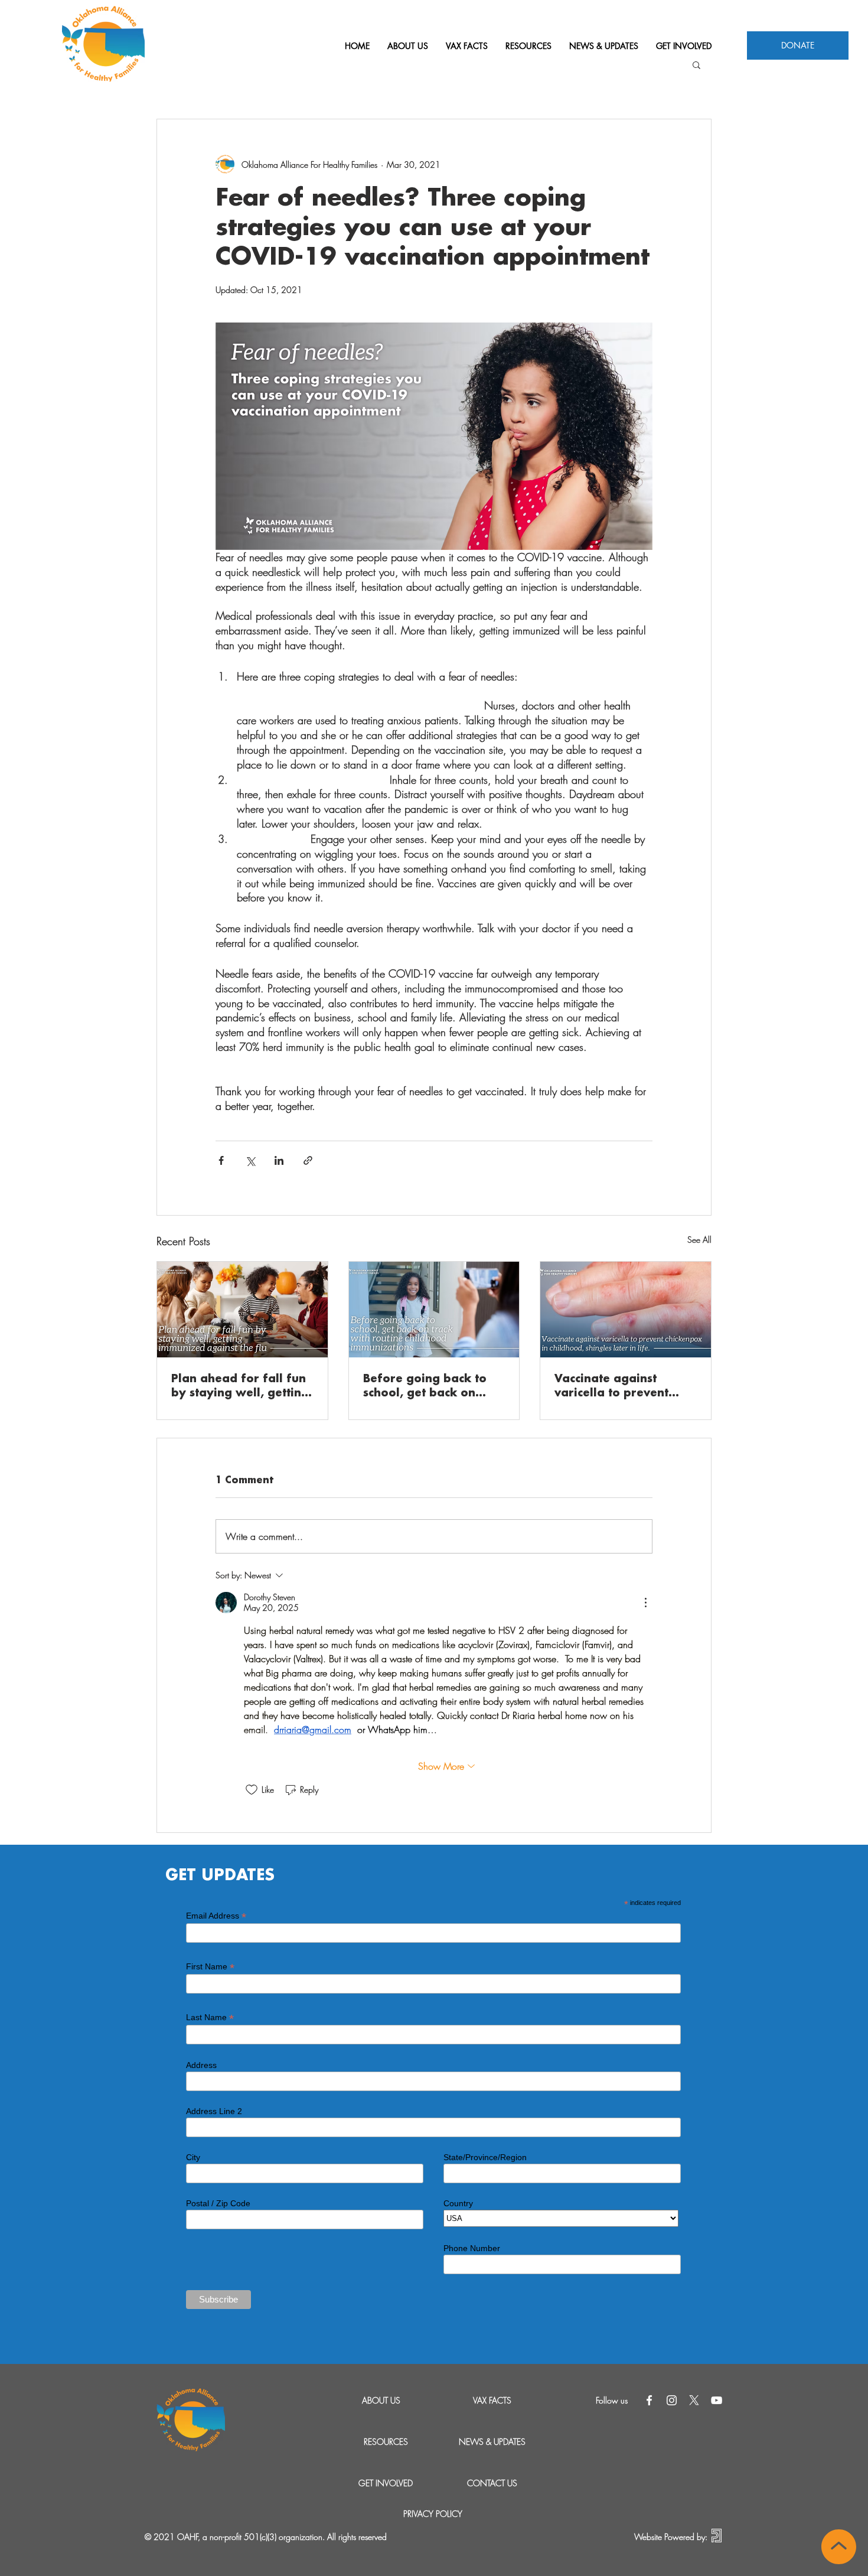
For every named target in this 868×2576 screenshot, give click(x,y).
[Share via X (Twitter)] (250, 1160)
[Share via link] (308, 1160)
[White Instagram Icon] (672, 2400)
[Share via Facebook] (221, 1160)
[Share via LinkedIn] (279, 1160)
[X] (694, 2400)
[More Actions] (645, 1603)
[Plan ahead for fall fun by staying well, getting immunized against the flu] (242, 1310)
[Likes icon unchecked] (252, 1790)
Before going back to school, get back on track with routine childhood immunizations (425, 1387)
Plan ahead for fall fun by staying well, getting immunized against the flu (240, 1387)
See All (699, 1240)
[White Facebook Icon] (649, 2400)
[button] (696, 64)
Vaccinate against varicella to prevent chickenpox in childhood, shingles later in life (611, 1387)
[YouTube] (717, 2400)
